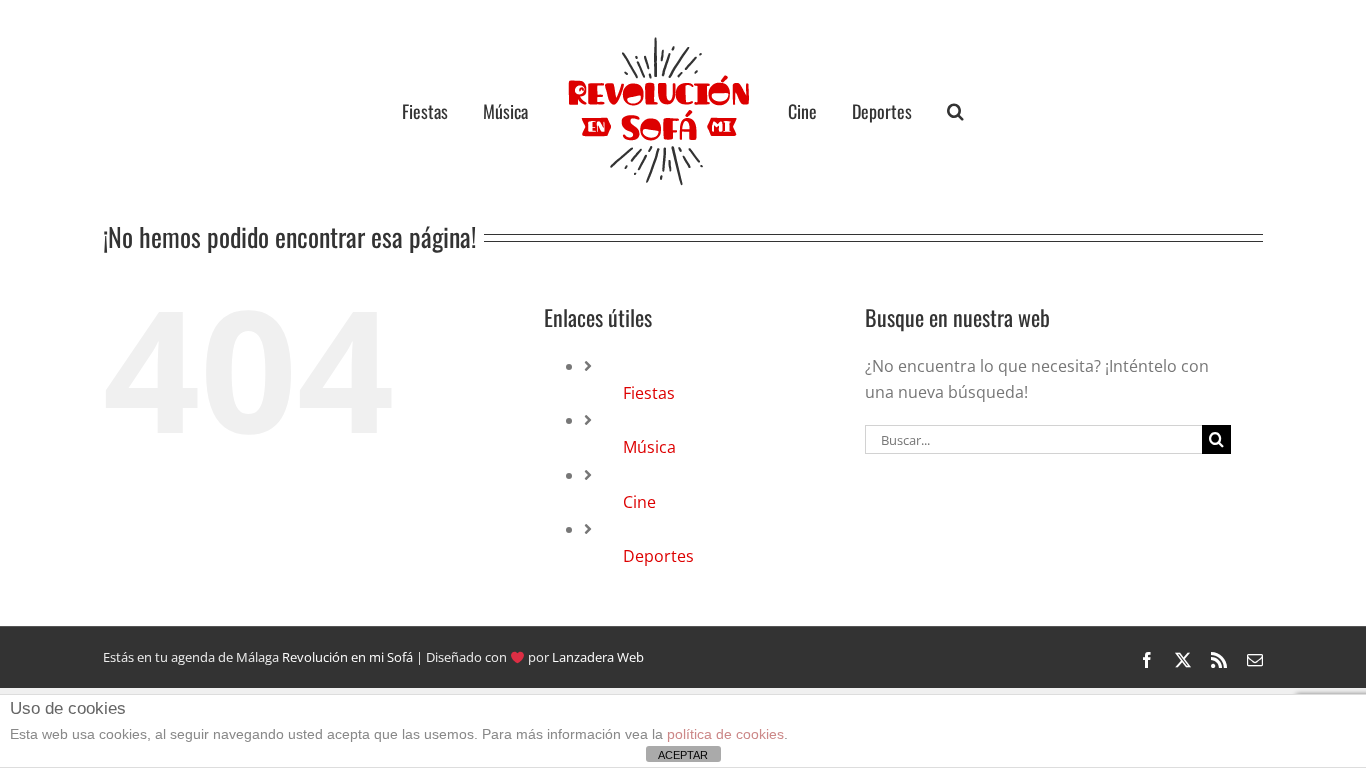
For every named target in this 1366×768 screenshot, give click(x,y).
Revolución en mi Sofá (347, 657)
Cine (639, 502)
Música (649, 447)
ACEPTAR (683, 755)
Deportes (658, 556)
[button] (918, 111)
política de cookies (725, 734)
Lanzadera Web (598, 657)
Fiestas (649, 393)
